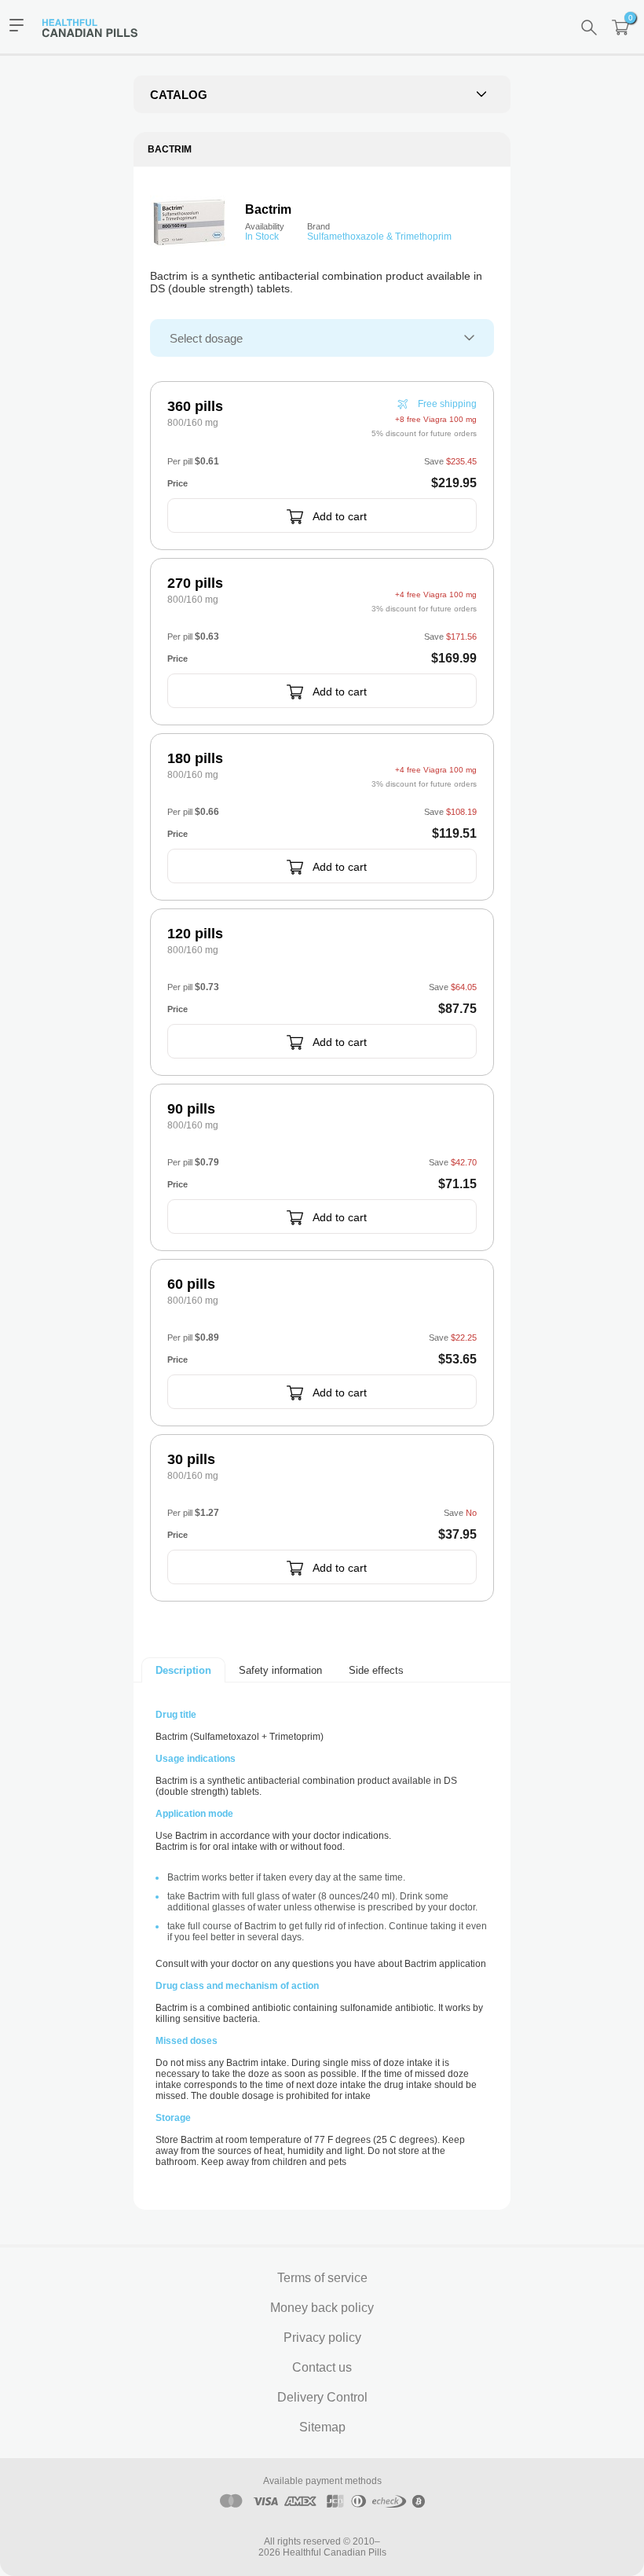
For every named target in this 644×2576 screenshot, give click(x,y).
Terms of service (322, 2278)
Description (183, 1670)
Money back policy (322, 2308)
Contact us (322, 2367)
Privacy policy (322, 2337)
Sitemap (322, 2427)
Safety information (280, 1670)
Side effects (376, 1670)
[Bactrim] (189, 222)
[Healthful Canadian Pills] (97, 27)
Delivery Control (322, 2397)
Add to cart (340, 516)
